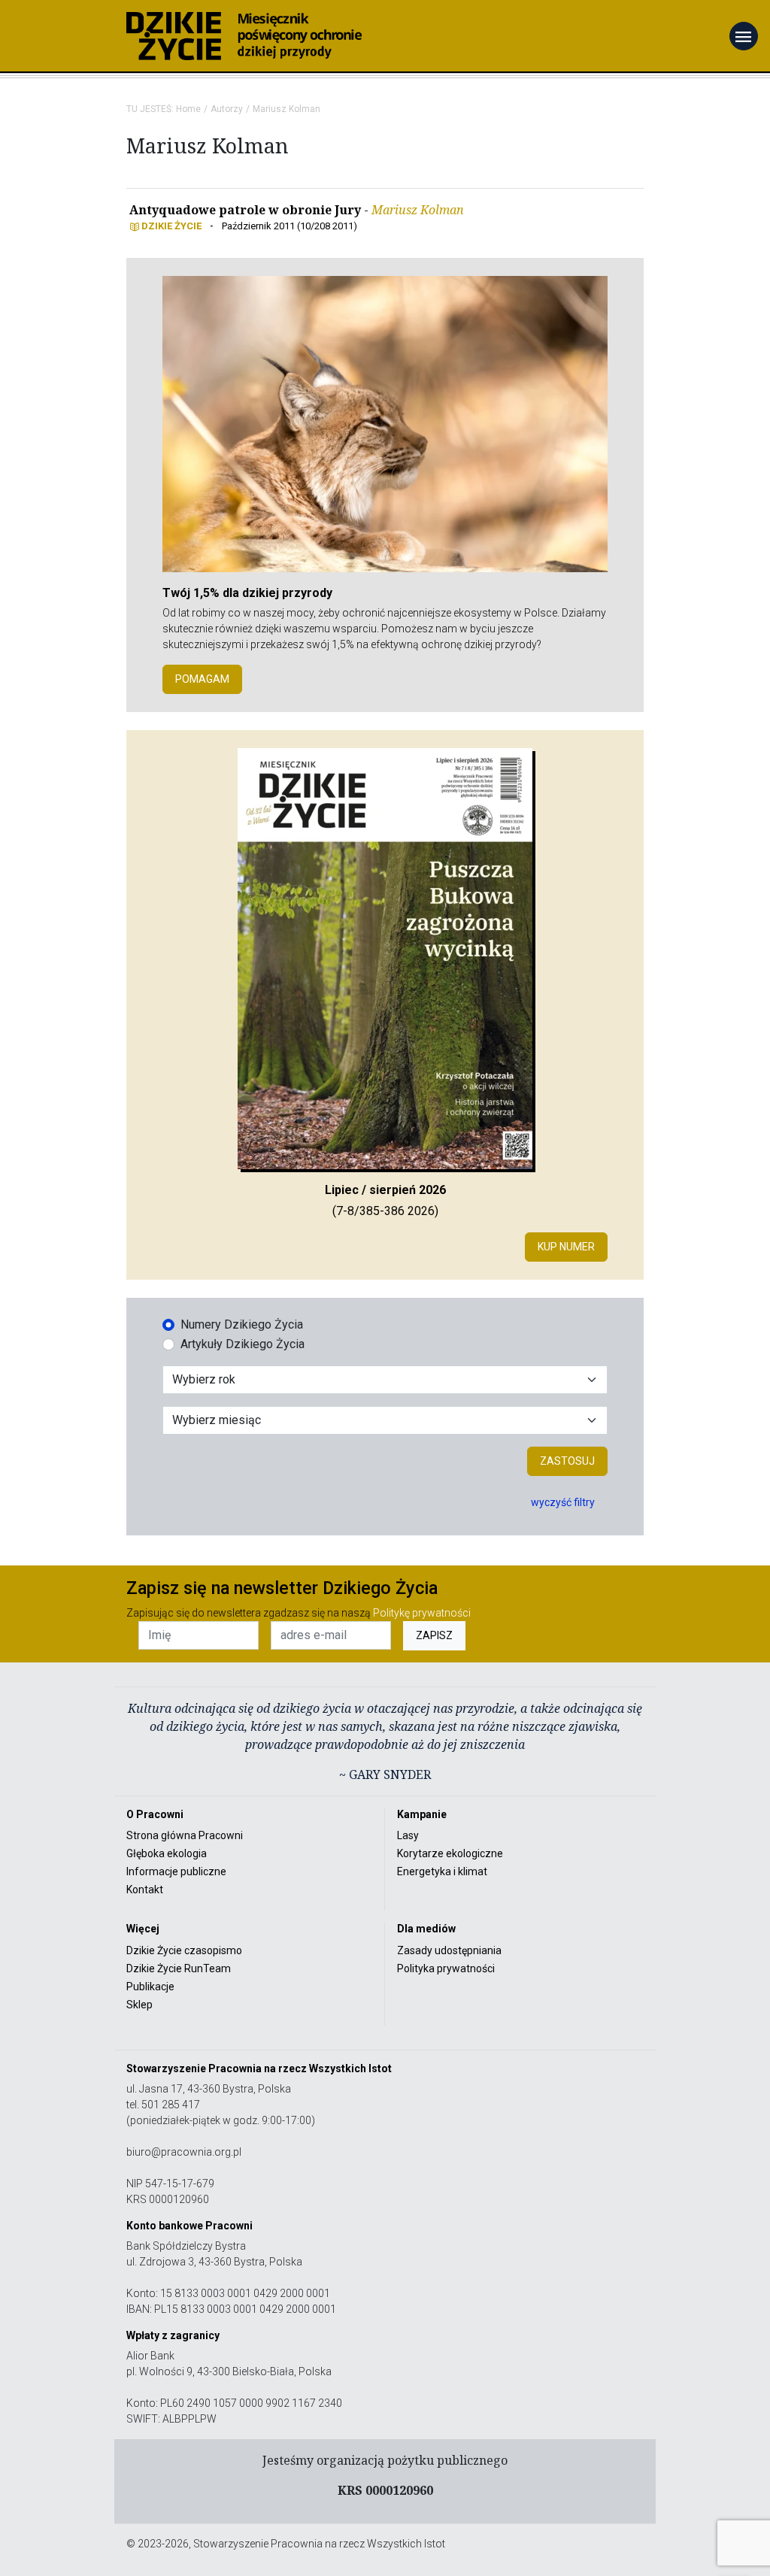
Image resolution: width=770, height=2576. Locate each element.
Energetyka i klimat (442, 1871)
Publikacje (150, 1987)
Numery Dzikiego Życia (242, 1324)
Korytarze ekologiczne (450, 1853)
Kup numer (566, 1247)
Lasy (408, 1835)
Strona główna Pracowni (185, 1835)
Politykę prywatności (422, 1613)
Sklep (139, 2005)
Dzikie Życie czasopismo (184, 1950)
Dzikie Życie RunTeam (179, 1968)
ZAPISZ (434, 1635)
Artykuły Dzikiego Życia (243, 1344)
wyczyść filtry (563, 1502)
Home (188, 109)
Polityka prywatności (446, 1968)
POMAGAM (202, 679)
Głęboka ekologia (167, 1853)
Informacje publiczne (176, 1871)
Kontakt (145, 1890)
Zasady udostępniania (449, 1950)
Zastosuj (567, 1461)
